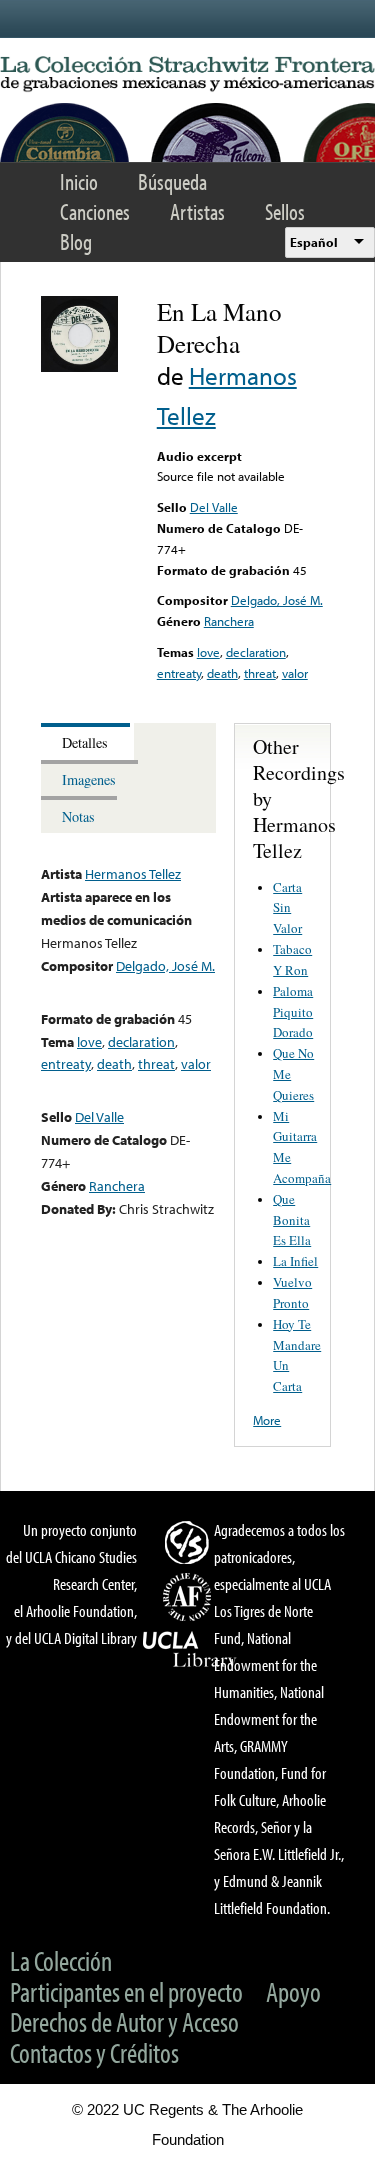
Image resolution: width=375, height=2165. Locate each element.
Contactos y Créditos (94, 2052)
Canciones (95, 211)
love (208, 652)
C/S (190, 1542)
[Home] (187, 74)
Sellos (285, 211)
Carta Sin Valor (287, 908)
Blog (76, 241)
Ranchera (229, 621)
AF (190, 1597)
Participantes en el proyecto (126, 1991)
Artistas (197, 211)
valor (295, 673)
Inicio (79, 181)
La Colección (61, 1960)
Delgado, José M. (277, 600)
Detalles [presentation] (85, 742)
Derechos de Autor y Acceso (124, 2021)
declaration (256, 652)
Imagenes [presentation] (89, 779)
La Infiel (295, 1261)
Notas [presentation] (78, 816)
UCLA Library (190, 1650)
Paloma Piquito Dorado (293, 1012)
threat (260, 673)
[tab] (87, 741)
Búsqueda (172, 181)
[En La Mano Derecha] (79, 367)
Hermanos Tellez (133, 873)
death (222, 673)
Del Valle (214, 507)
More (267, 1420)
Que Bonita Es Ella (292, 1220)
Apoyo (293, 1991)
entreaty (179, 673)
